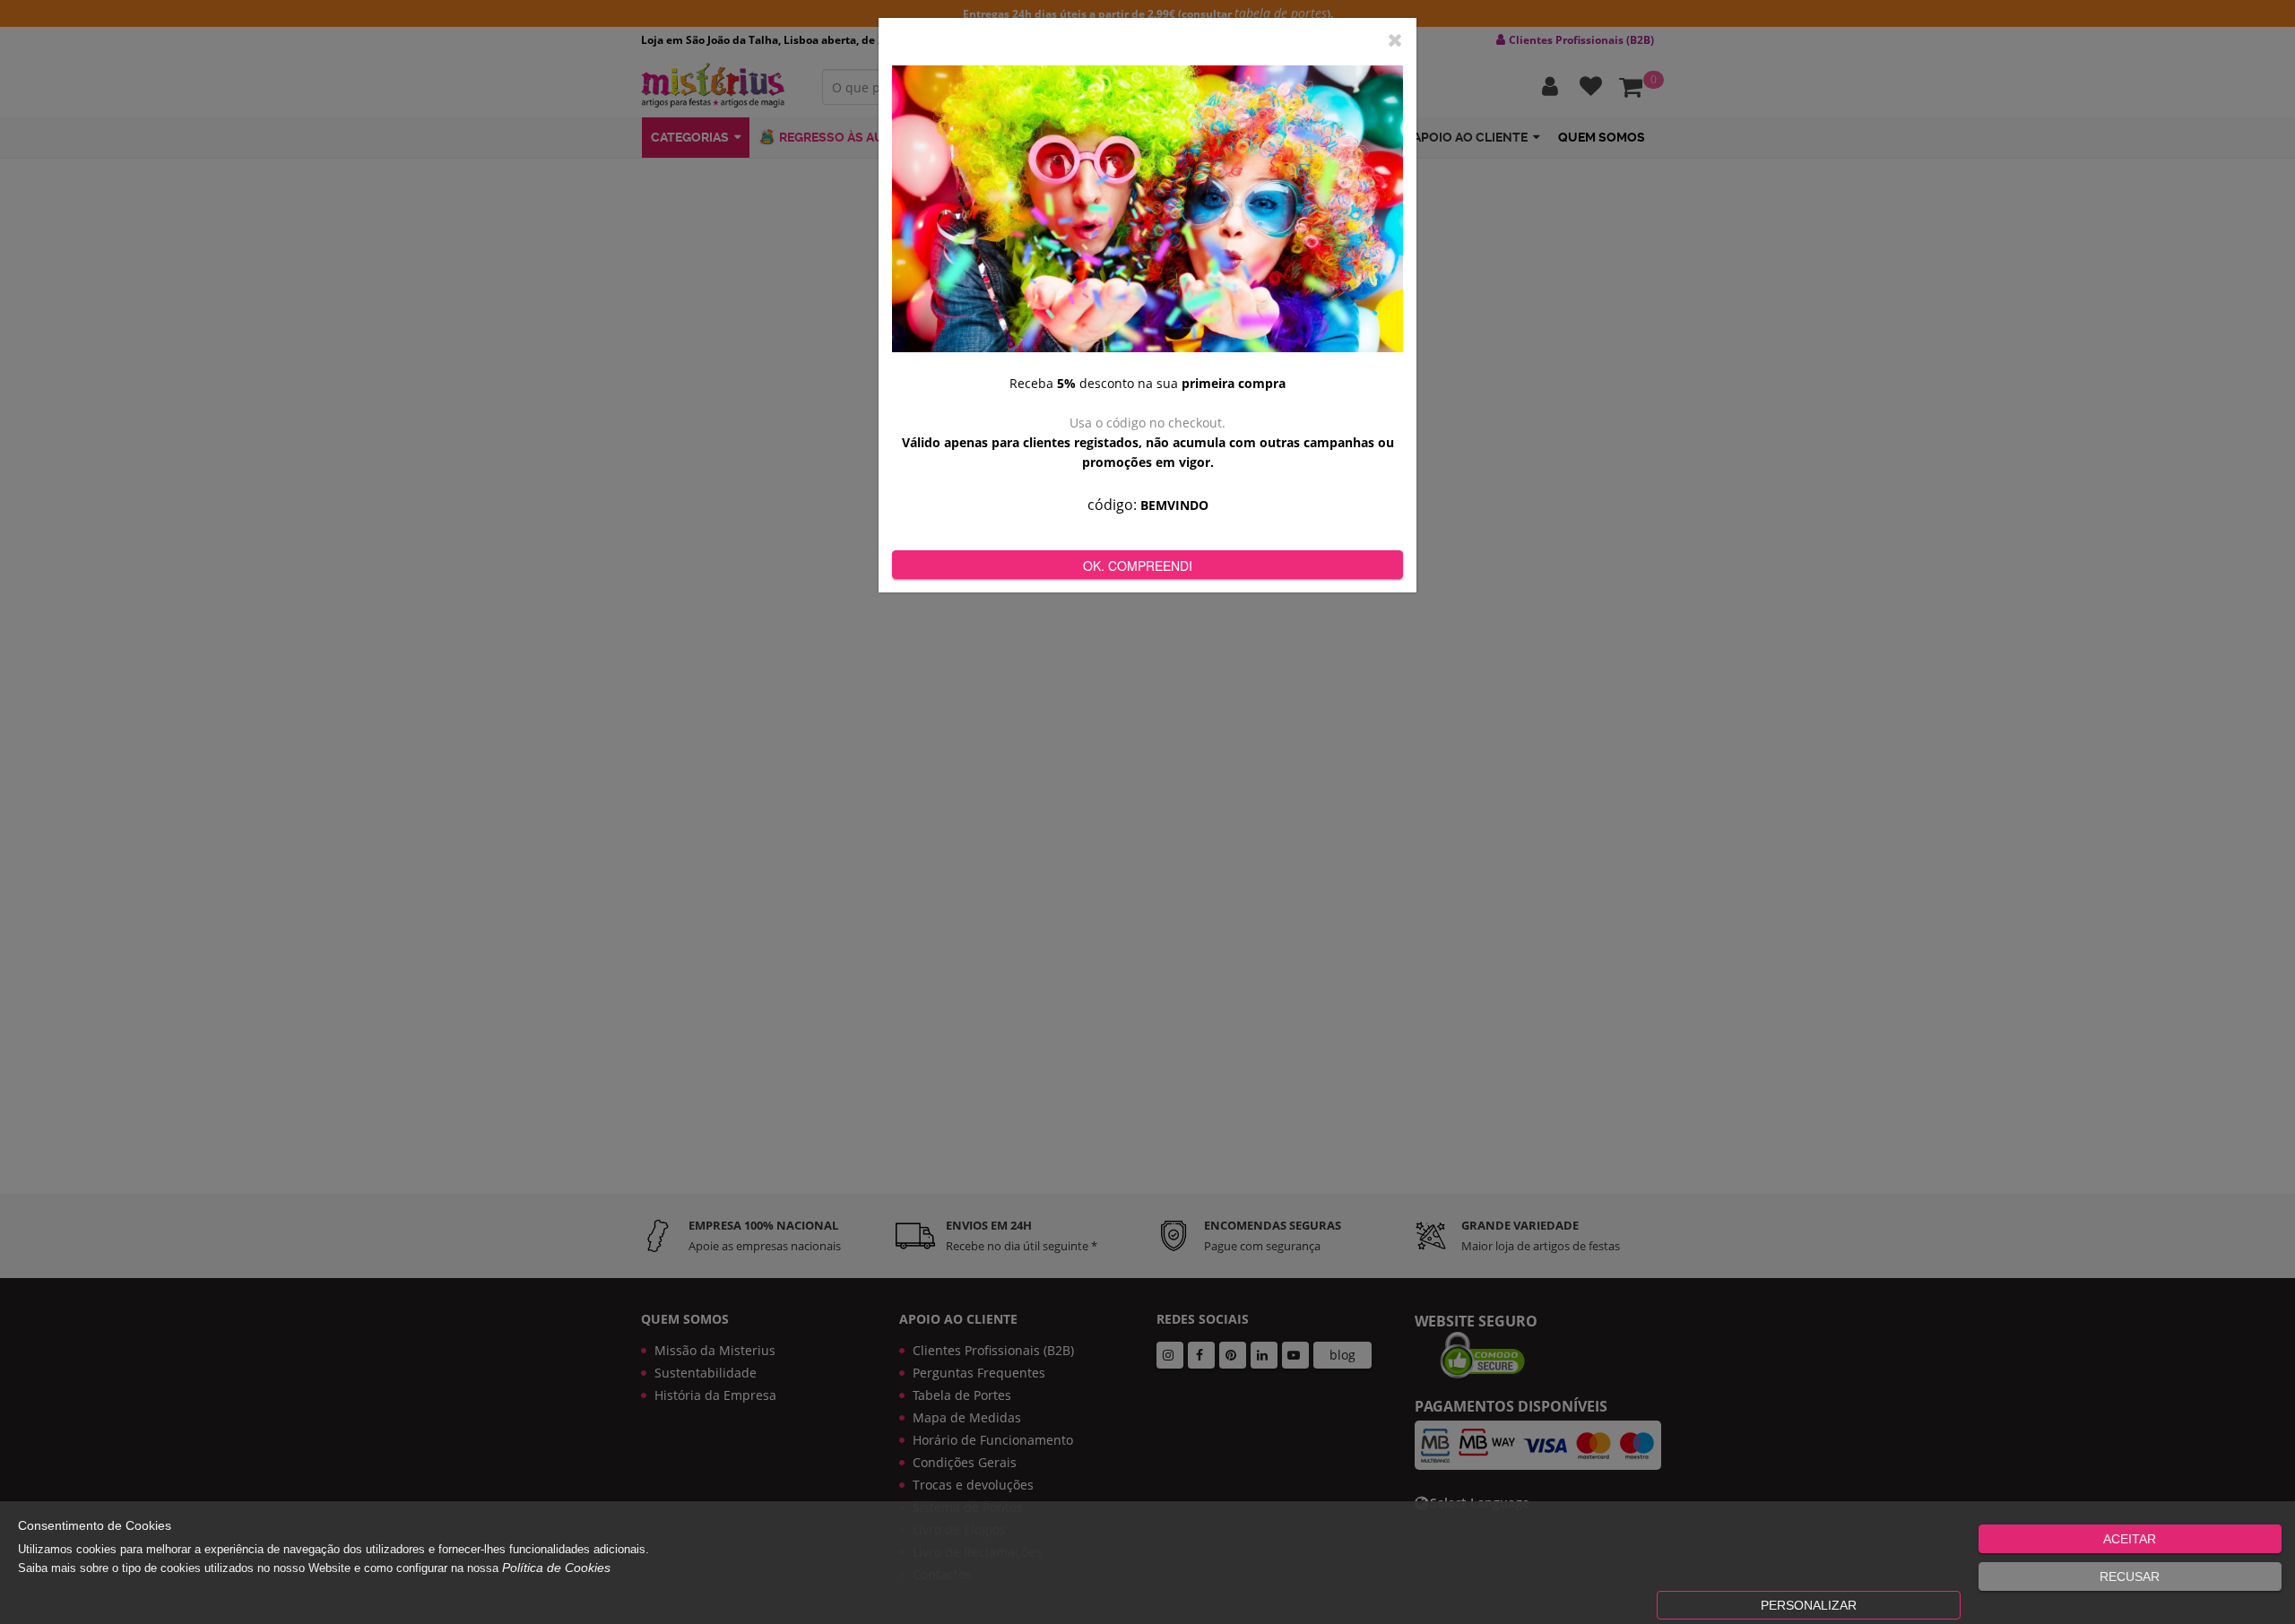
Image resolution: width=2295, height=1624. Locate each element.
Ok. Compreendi (1138, 566)
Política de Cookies (556, 1568)
